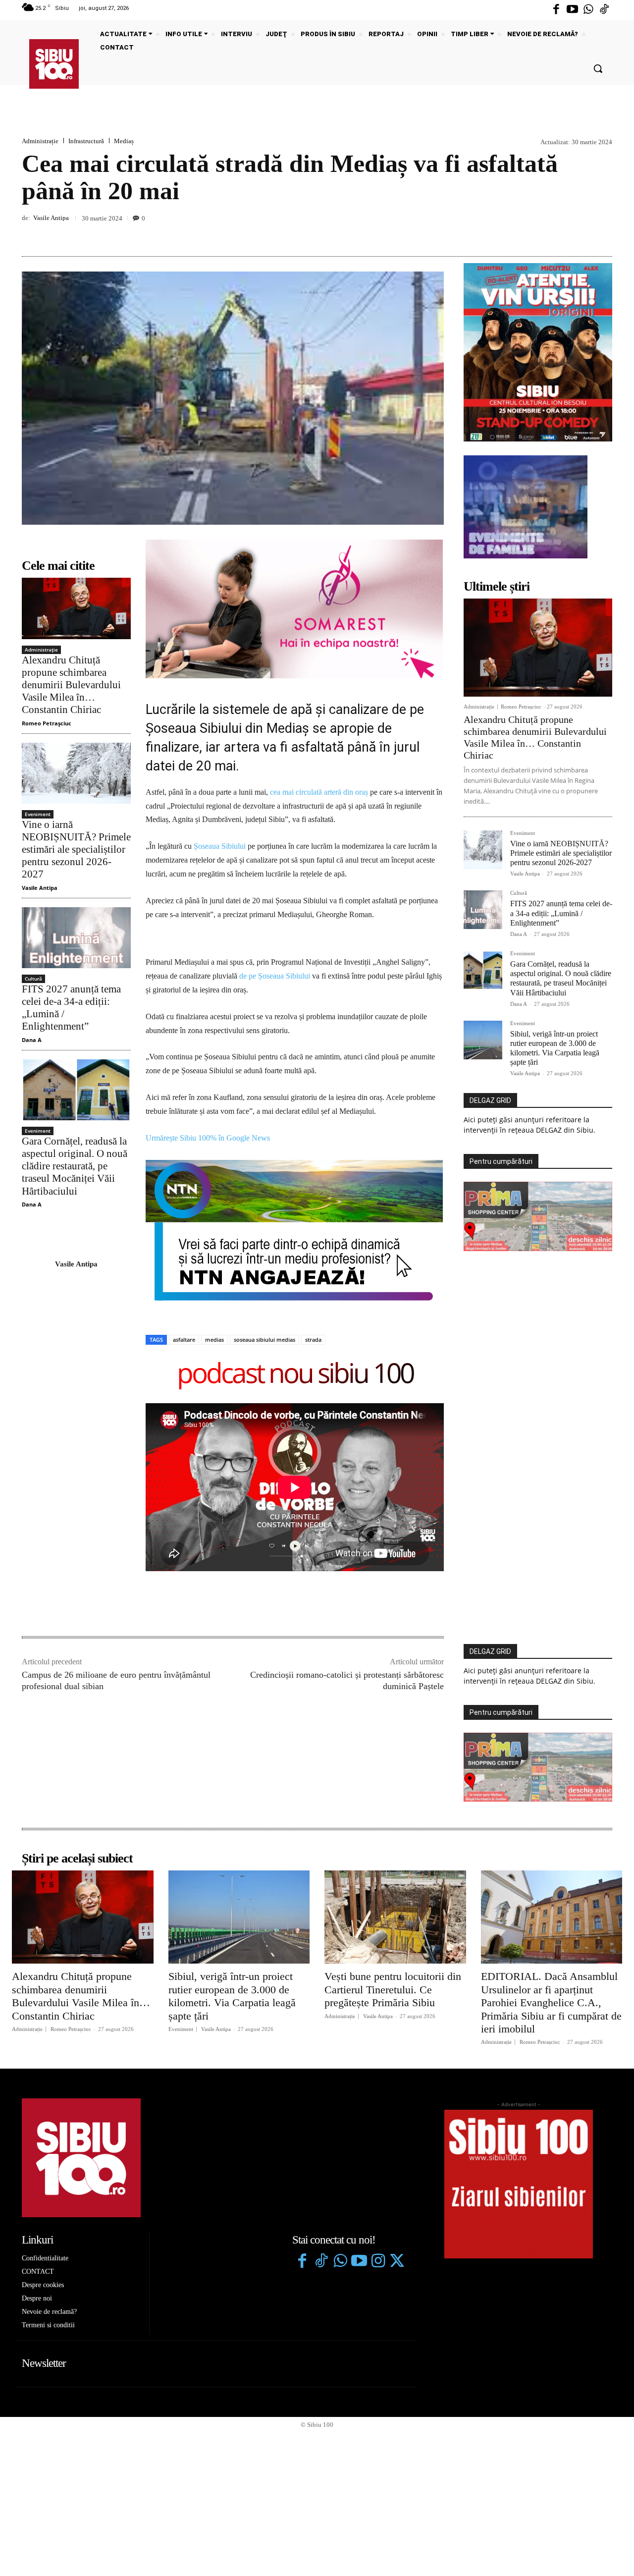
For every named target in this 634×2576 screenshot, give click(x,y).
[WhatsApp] (602, 233)
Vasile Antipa (51, 218)
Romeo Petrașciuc (47, 723)
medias (214, 1340)
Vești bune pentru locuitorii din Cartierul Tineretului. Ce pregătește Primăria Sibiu (393, 1989)
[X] (557, 233)
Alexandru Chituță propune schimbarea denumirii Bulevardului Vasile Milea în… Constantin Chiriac (71, 685)
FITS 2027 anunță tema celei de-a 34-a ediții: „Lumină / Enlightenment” (561, 913)
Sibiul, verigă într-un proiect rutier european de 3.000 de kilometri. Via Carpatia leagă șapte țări (232, 1996)
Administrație (40, 141)
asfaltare (184, 1340)
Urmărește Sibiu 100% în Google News (208, 1138)
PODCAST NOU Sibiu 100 (295, 1375)
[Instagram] (378, 2262)
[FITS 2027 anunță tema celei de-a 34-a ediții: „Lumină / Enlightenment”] (76, 938)
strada (313, 1340)
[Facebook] (556, 10)
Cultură (33, 979)
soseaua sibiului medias (264, 1340)
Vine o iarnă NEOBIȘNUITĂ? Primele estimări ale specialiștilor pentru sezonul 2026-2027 (76, 850)
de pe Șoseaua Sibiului (275, 976)
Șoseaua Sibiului (220, 846)
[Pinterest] (580, 233)
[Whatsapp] (588, 10)
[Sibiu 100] (54, 64)
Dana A (32, 1040)
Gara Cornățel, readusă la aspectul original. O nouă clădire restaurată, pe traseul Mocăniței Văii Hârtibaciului (75, 1166)
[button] (598, 68)
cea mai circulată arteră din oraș (319, 792)
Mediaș (124, 141)
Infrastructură (86, 141)
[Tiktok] (604, 10)
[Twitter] (397, 2262)
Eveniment (38, 814)
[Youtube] (572, 10)
